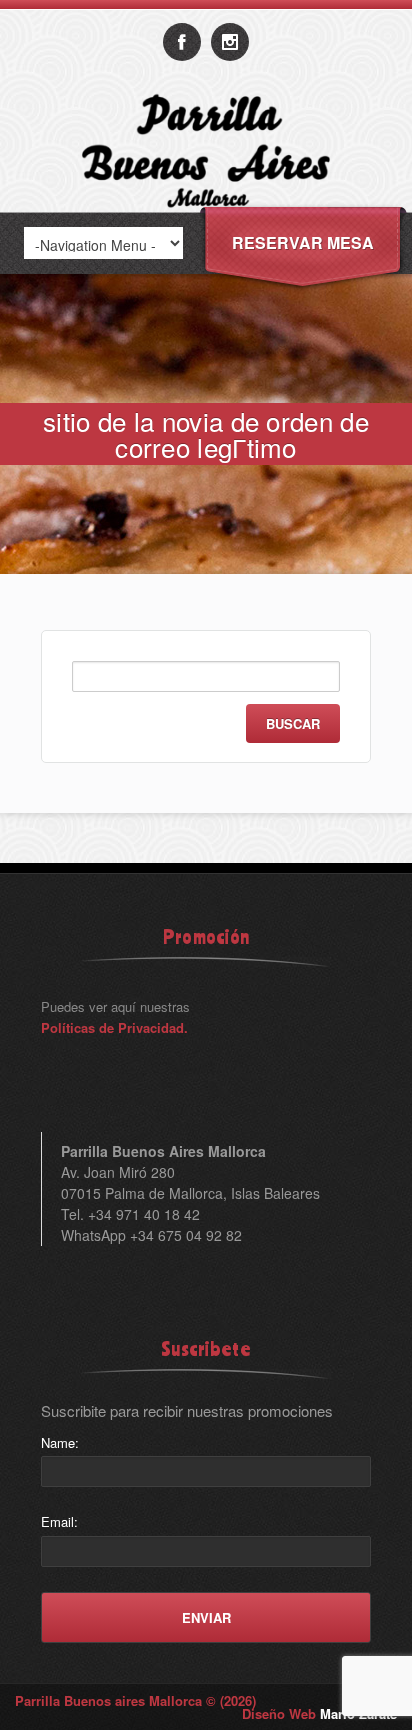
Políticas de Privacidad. (114, 1027)
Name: (60, 1442)
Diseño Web (319, 1713)
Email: (59, 1521)
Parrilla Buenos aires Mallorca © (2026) (135, 1700)
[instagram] (230, 42)
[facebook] (182, 42)
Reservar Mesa (303, 242)
